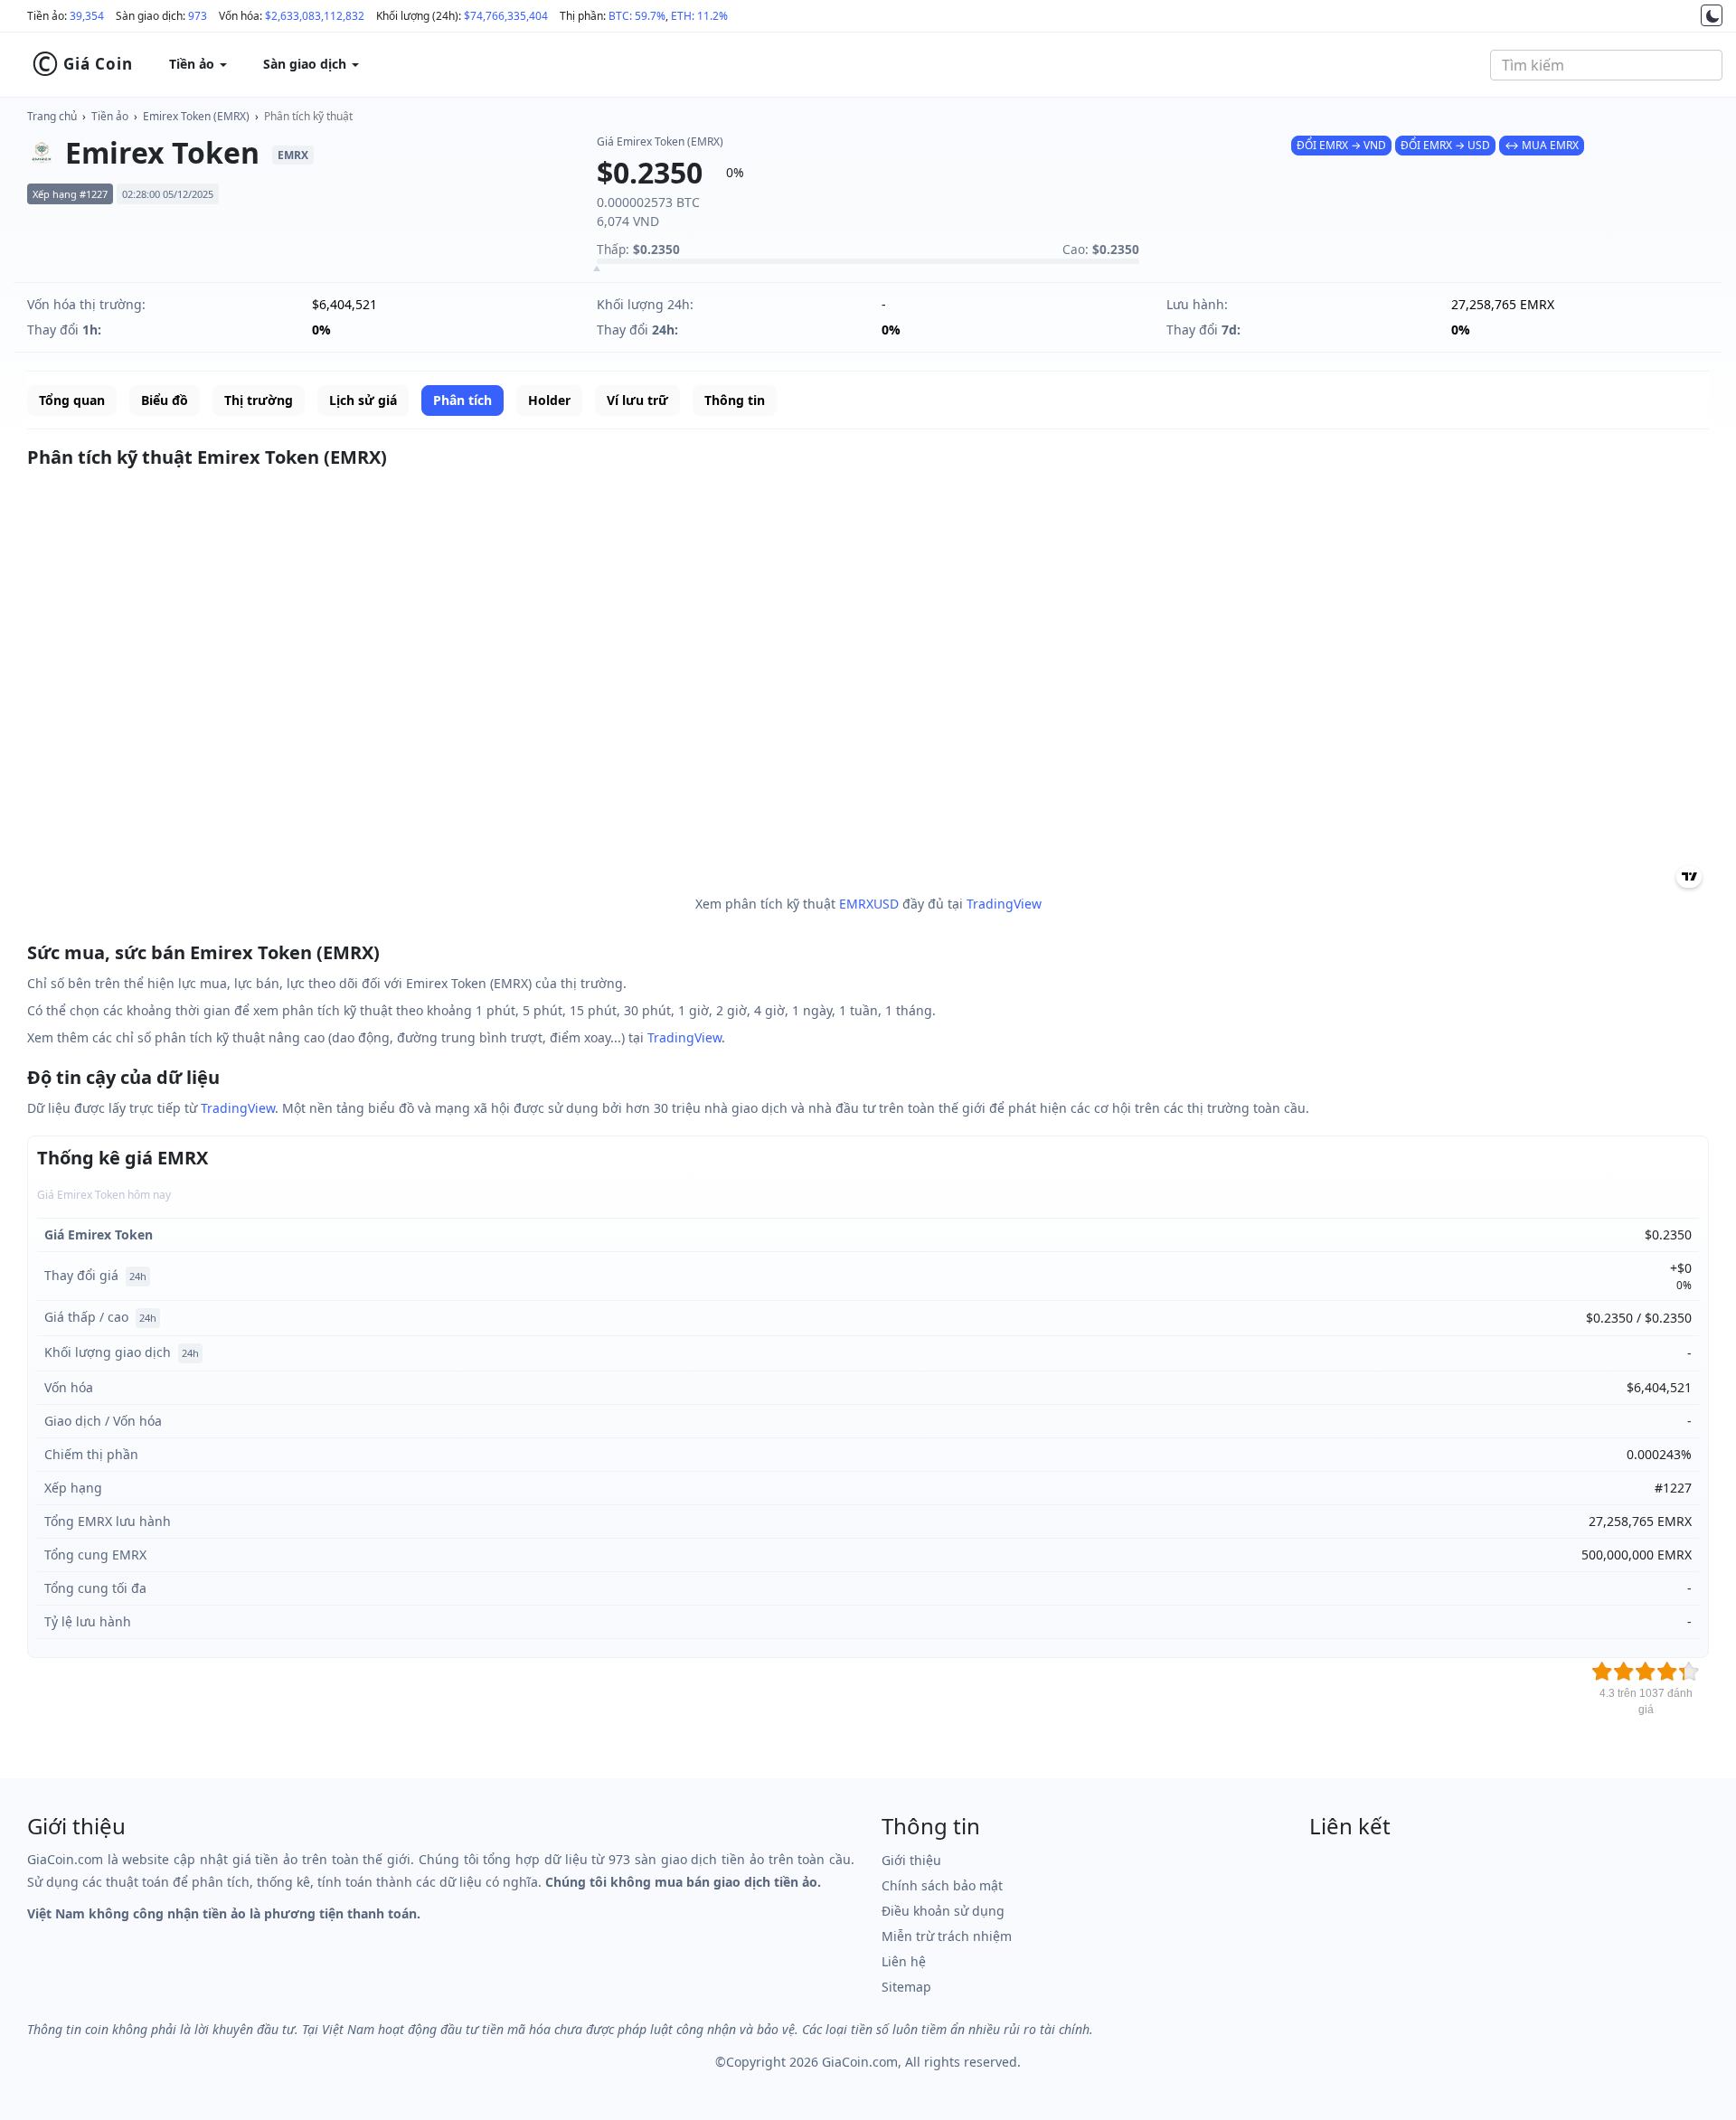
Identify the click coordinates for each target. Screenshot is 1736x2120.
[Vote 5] (1689, 1672)
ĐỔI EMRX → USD (1445, 145)
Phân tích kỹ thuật (308, 116)
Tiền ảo (110, 116)
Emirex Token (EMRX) (196, 116)
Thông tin (735, 400)
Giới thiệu (911, 1860)
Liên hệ (904, 1961)
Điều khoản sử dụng (943, 1911)
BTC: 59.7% (637, 16)
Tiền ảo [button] (193, 64)
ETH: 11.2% (699, 16)
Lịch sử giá (363, 400)
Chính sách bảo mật (942, 1885)
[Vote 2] (1624, 1672)
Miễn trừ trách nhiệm (947, 1936)
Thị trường (259, 400)
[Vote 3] (1646, 1672)
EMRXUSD (869, 904)
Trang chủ (52, 116)
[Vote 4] (1667, 1672)
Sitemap (906, 1987)
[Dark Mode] (1712, 15)
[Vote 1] (1602, 1672)
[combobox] (1606, 65)
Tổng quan (72, 400)
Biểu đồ (165, 400)
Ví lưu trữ (637, 400)
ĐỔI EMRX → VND (1341, 145)
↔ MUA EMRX (1542, 145)
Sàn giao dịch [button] (307, 64)
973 (198, 16)
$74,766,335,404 (506, 16)
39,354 (87, 16)
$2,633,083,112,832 (315, 16)
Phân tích (462, 400)
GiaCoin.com (860, 2062)
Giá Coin (82, 64)
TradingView (1004, 904)
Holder (549, 400)
